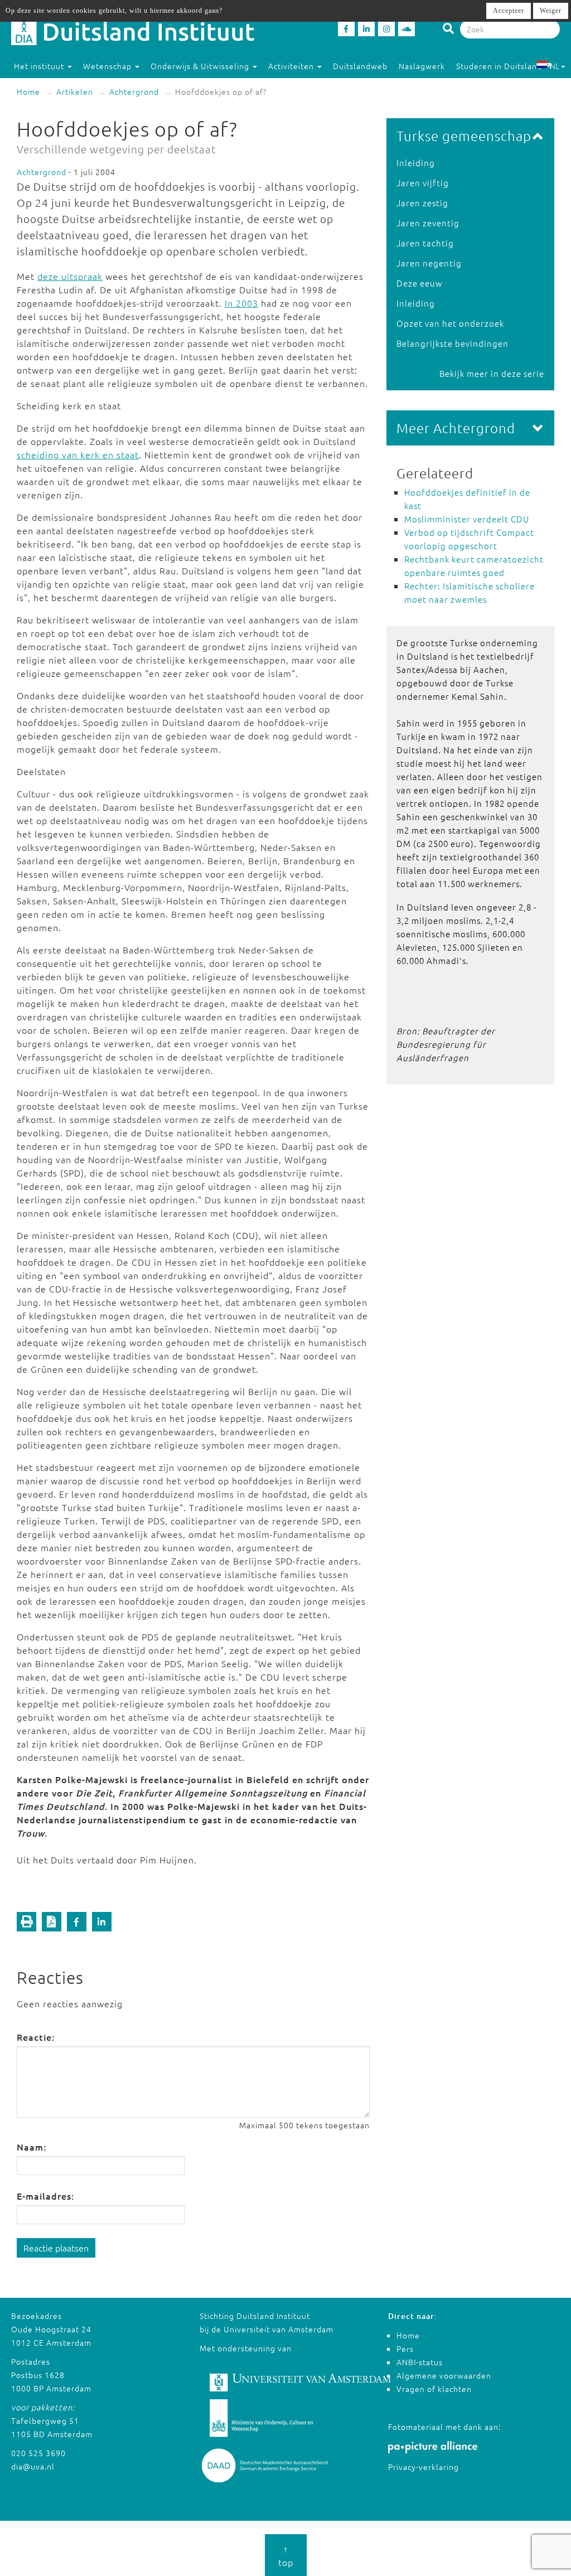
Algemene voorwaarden (444, 2375)
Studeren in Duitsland (499, 66)
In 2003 (241, 303)
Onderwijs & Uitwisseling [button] (201, 66)
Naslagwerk (422, 66)
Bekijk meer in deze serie (492, 373)
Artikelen (75, 91)
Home (28, 91)
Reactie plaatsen (56, 2248)
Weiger (551, 11)
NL (555, 66)
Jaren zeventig (428, 223)
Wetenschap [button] (108, 66)
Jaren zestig (422, 203)
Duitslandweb (360, 66)
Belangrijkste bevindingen (453, 343)
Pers (405, 2349)
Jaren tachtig (425, 243)
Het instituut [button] (40, 66)
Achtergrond (134, 91)
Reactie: (36, 2037)
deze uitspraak (70, 276)
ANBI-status (420, 2362)
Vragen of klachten (434, 2389)
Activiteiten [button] (292, 66)
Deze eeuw (420, 283)
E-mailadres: (45, 2196)
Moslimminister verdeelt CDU (467, 519)
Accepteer (509, 11)
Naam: (32, 2147)
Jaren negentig (429, 263)
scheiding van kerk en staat (78, 454)
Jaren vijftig (423, 183)
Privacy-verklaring (424, 2467)
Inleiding (416, 163)
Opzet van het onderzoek (450, 323)
